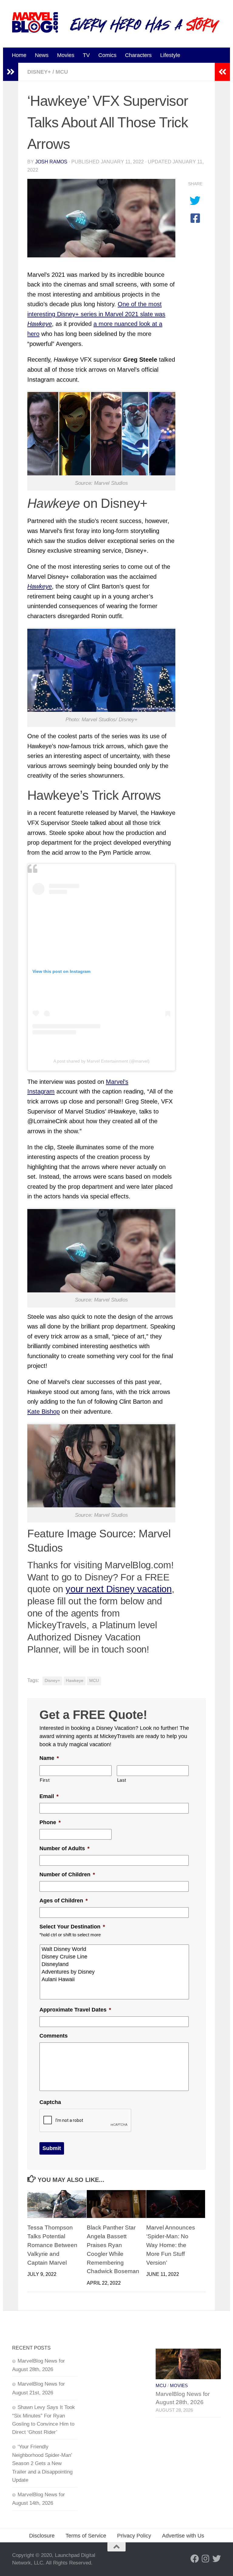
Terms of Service (86, 2536)
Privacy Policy (134, 2536)
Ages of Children (64, 1901)
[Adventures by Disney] (115, 1972)
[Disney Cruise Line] (115, 1957)
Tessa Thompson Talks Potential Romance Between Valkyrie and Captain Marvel (52, 2245)
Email (49, 1796)
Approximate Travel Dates (75, 2010)
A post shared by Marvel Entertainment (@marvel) (101, 1061)
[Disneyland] (115, 1964)
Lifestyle (170, 55)
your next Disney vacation (119, 1589)
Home (19, 55)
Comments (54, 2036)
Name (49, 1758)
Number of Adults (64, 1848)
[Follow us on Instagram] (206, 2559)
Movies (66, 55)
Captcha (50, 2102)
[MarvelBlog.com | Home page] (35, 22)
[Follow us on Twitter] (217, 2559)
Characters (138, 55)
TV (86, 55)
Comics (107, 55)
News (42, 55)
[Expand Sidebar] (11, 72)
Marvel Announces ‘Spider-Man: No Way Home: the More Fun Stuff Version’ (171, 2245)
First (45, 1780)
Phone (50, 1822)
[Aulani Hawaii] (115, 1980)
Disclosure (42, 2536)
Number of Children (67, 1874)
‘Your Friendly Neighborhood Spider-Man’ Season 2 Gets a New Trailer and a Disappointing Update (42, 2463)
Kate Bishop (44, 1412)
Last (122, 1780)
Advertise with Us (183, 2536)
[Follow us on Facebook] (195, 2559)
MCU (62, 72)
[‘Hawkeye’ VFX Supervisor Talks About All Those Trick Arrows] (101, 218)
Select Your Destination (72, 1927)
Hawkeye (75, 1681)
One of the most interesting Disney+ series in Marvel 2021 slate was (96, 314)
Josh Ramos (51, 162)
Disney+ (39, 72)
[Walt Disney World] (115, 1949)
